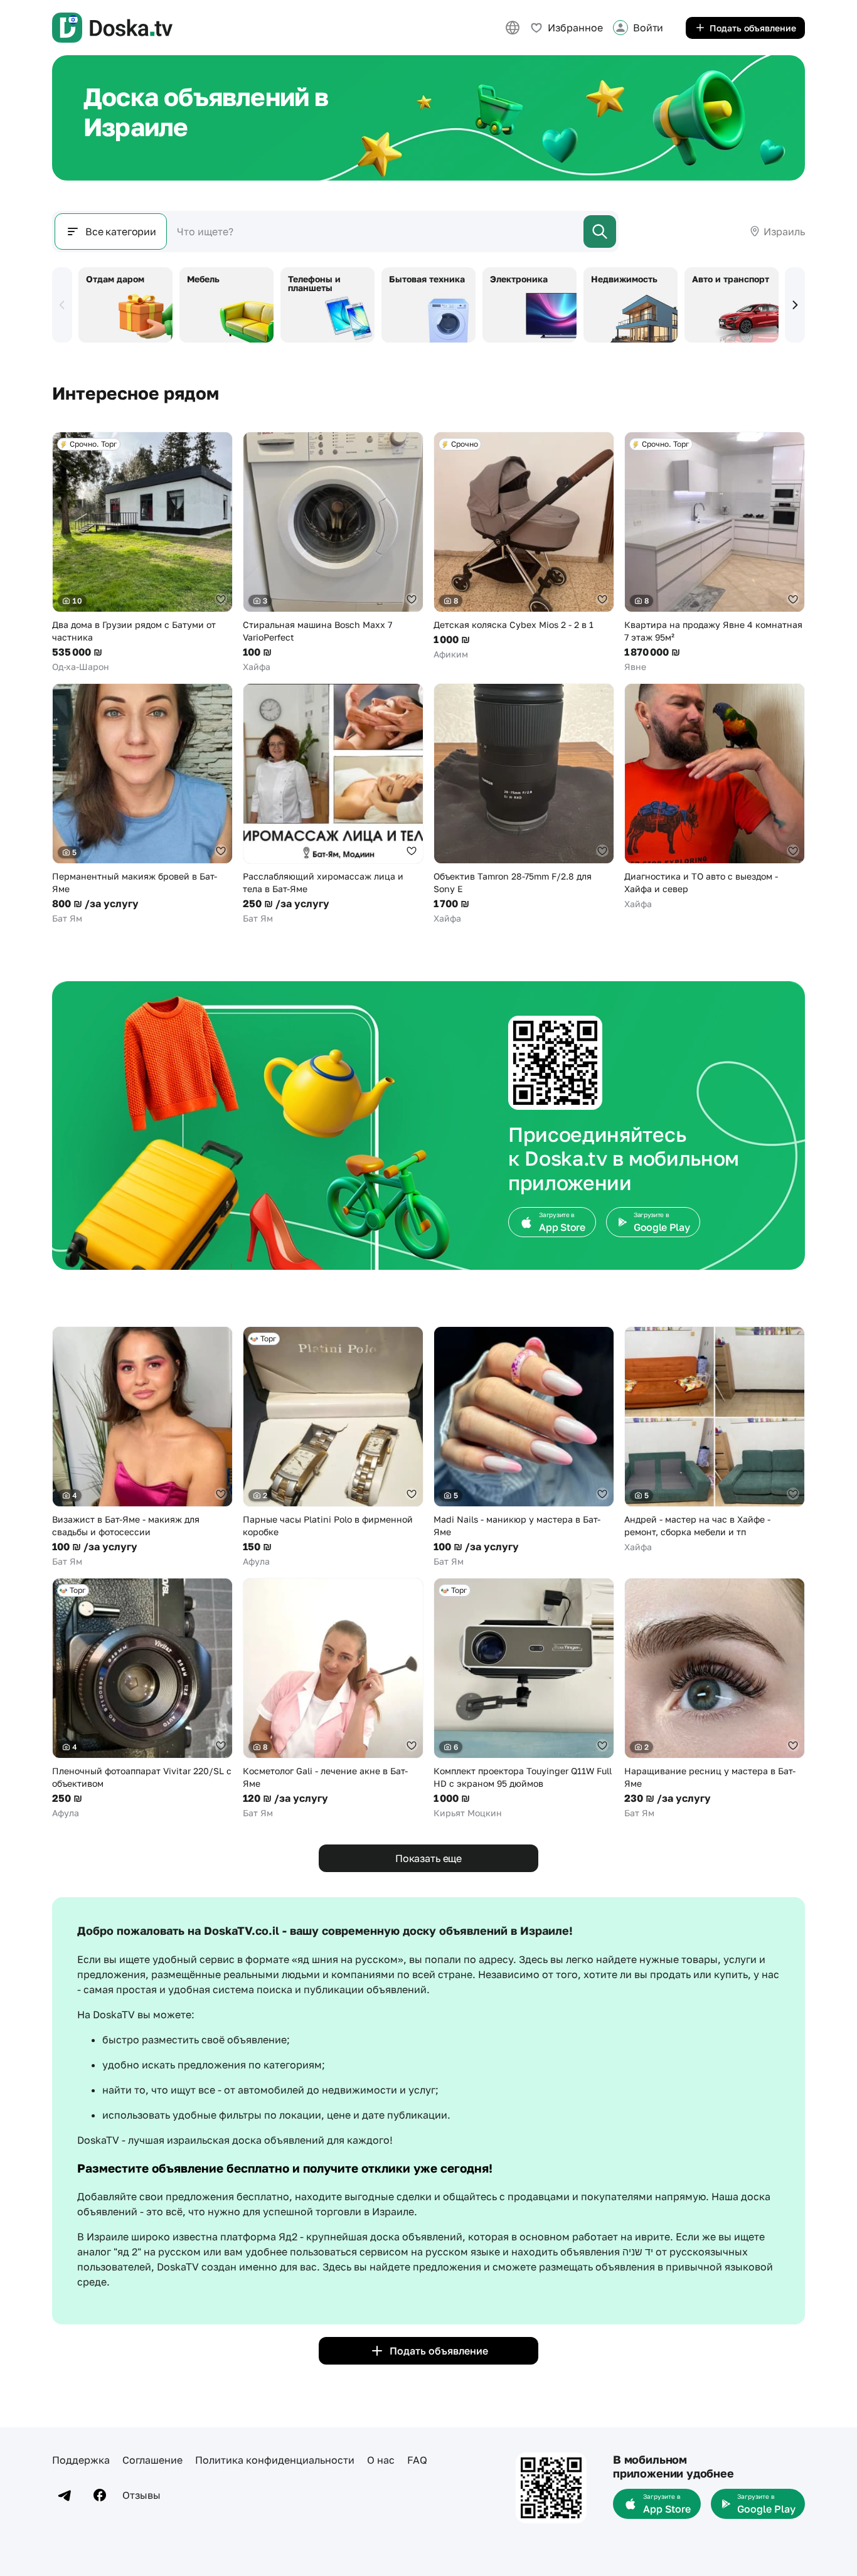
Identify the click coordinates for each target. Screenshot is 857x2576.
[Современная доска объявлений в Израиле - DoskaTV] (112, 28)
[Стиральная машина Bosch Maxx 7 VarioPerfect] (333, 552)
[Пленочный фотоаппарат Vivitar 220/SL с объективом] (142, 1699)
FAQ (417, 2460)
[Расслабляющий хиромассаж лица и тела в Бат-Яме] (333, 804)
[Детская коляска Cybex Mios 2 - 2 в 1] (524, 546)
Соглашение (152, 2460)
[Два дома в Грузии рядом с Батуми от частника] (142, 552)
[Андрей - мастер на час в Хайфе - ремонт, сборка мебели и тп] (715, 1440)
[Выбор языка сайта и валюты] (513, 28)
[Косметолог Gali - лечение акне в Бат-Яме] (333, 1699)
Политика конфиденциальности (275, 2460)
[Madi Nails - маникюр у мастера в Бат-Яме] (524, 1447)
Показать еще (428, 1858)
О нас (381, 2460)
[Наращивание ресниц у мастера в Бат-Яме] (715, 1699)
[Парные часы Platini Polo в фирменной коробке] (333, 1447)
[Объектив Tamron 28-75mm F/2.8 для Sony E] (524, 804)
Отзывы (141, 2495)
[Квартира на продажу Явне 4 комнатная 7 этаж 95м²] (715, 552)
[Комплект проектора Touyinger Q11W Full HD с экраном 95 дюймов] (524, 1699)
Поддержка (81, 2460)
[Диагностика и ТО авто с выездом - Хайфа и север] (715, 797)
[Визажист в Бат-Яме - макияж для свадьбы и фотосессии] (142, 1447)
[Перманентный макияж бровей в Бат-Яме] (142, 804)
